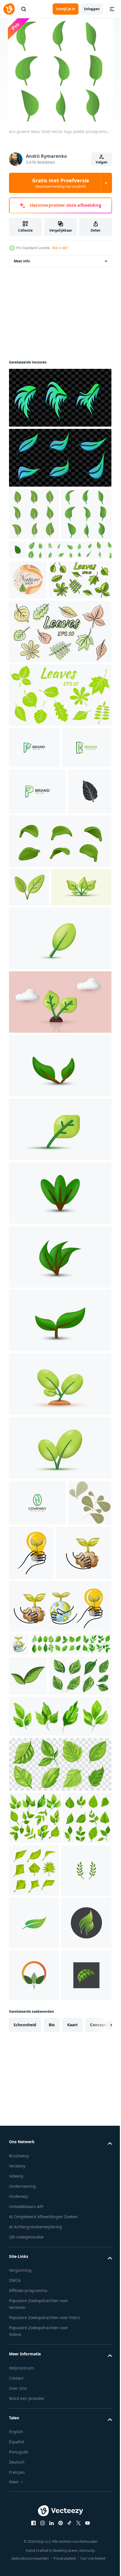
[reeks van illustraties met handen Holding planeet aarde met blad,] (77, 1771)
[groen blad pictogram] (34, 2259)
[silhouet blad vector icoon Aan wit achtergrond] (31, 971)
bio (52, 2518)
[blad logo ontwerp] (28, 1972)
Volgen (102, 162)
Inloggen (92, 9)
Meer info (22, 261)
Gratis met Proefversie (61, 183)
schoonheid (25, 2518)
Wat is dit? (60, 248)
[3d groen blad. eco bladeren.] (29, 1067)
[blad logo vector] (34, 2311)
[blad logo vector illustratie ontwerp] (34, 2364)
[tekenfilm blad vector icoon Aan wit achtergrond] (70, 550)
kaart (72, 2518)
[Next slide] (99, 2518)
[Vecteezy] (9, 9)
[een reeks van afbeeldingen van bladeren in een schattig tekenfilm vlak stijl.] (84, 2207)
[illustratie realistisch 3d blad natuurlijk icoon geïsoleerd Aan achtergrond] (60, 1284)
